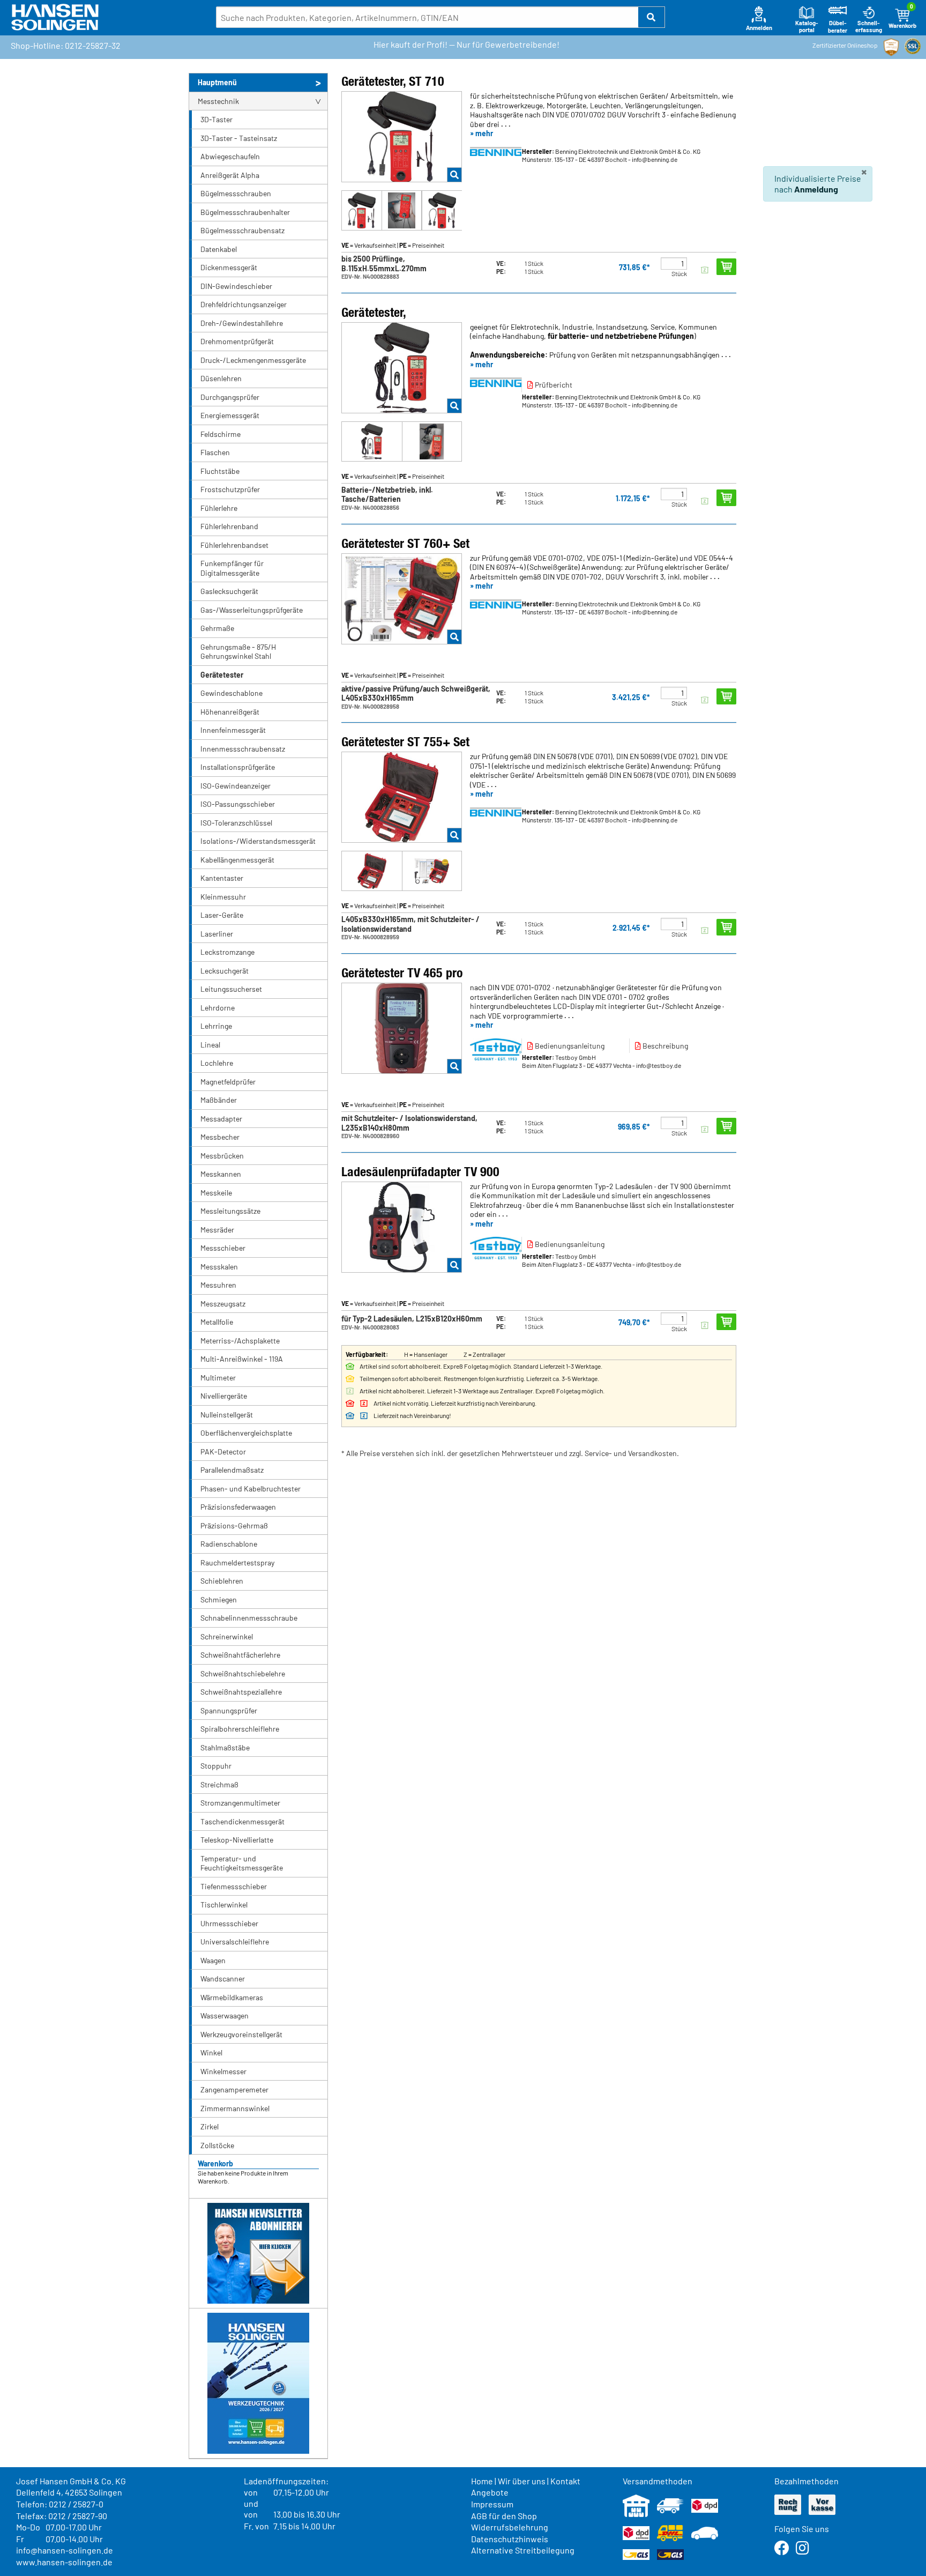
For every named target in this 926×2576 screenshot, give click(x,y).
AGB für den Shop (504, 2516)
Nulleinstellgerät (227, 1415)
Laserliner (217, 934)
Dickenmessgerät (229, 267)
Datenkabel (219, 249)
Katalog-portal (807, 27)
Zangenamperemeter (234, 2089)
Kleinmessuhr (223, 897)
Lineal (210, 1045)
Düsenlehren (221, 378)
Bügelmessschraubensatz (242, 230)
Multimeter (218, 1378)
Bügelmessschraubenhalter (245, 212)
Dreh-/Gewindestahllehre (242, 323)
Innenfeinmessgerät (233, 730)
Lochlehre (217, 1063)
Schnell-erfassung (869, 27)
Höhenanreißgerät (230, 712)
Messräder (217, 1230)
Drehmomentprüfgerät (237, 341)
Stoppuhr (216, 1766)
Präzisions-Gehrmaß (234, 1525)
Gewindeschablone (231, 693)
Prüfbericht (553, 385)
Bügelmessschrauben (236, 193)
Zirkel (210, 2126)
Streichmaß (219, 1784)
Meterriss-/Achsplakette (240, 1341)
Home (482, 2481)
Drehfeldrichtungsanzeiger (244, 304)
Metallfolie (217, 1322)
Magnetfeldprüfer (228, 1082)
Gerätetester (222, 675)
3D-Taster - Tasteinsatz (239, 138)
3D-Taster (216, 119)
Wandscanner (223, 1979)
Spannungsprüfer (229, 1710)
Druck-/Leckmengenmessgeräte (253, 360)
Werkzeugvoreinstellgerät (241, 2034)
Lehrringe (216, 1026)
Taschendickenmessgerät (242, 1821)
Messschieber (223, 1248)
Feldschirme (221, 434)
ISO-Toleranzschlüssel (236, 823)
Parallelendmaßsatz (232, 1470)
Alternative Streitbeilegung (523, 2550)
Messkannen (221, 1174)
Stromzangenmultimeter (240, 1803)
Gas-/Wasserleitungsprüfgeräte (252, 610)
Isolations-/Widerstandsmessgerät (258, 841)
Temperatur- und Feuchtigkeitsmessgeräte (242, 1863)
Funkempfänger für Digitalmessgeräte (232, 568)
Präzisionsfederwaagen (238, 1507)
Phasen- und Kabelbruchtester (251, 1489)
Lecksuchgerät (225, 971)
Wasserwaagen (225, 2015)
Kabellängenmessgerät (237, 860)
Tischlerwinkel (224, 1905)
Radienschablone (229, 1544)
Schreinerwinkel (227, 1636)
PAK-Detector (223, 1452)
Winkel (211, 2052)
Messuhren (218, 1285)
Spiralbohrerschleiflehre (240, 1729)
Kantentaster (222, 878)
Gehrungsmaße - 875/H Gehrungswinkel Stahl (238, 652)
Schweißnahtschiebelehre (243, 1673)
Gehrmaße (217, 628)
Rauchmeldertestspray (237, 1562)
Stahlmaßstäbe (225, 1747)
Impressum (492, 2504)
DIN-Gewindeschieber (236, 286)
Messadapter (221, 1119)
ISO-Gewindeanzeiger (236, 786)
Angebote (490, 2492)
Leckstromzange (227, 952)
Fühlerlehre (219, 508)
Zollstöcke (217, 2145)
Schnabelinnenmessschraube (249, 1618)
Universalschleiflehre (235, 1942)
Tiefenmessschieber (234, 1886)
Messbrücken (222, 1156)
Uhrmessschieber (229, 1923)
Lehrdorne (218, 1008)
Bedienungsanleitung (569, 1046)
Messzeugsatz (223, 1304)
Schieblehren (222, 1581)
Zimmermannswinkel (235, 2108)
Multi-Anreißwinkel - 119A (242, 1359)
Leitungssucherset (231, 989)
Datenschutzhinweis (510, 2539)
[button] (652, 17)
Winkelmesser (223, 2071)
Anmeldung (816, 189)
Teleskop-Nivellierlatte (237, 1840)
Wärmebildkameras (232, 1997)
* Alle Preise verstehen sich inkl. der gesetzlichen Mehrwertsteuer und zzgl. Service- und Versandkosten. (510, 1453)
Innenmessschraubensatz (243, 749)
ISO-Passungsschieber (238, 804)
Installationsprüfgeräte (238, 767)
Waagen (213, 1960)
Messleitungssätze (230, 1211)
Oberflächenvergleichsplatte (246, 1433)
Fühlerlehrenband (229, 526)
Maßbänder (219, 1100)
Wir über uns (522, 2481)
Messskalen (219, 1267)
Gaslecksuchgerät (229, 591)
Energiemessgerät (230, 415)
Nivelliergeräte (224, 1396)
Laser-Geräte (222, 915)
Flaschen (215, 452)
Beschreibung (664, 1046)
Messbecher (220, 1137)
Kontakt (565, 2481)
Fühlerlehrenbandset (234, 545)
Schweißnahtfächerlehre (240, 1655)
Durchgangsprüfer (230, 397)
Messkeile (216, 1193)
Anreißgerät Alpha (230, 175)
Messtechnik (218, 101)
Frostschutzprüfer (230, 489)
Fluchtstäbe (220, 471)
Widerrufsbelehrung (510, 2527)
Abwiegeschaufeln (230, 156)
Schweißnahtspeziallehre (241, 1692)
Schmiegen (219, 1599)
